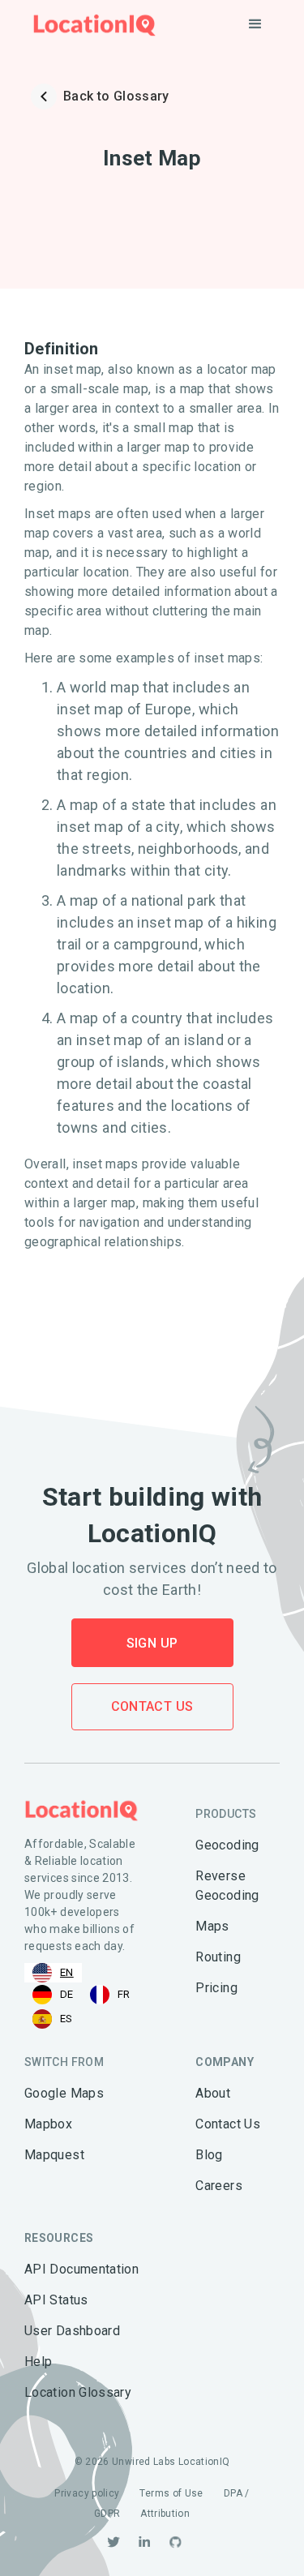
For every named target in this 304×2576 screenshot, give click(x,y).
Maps (212, 1926)
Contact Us (152, 1706)
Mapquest (54, 2155)
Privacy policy (87, 2493)
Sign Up (152, 1643)
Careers (219, 2186)
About (213, 2093)
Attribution (165, 2514)
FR (124, 1994)
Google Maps (64, 2093)
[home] (90, 25)
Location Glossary (78, 2392)
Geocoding (227, 1845)
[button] (255, 24)
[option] (53, 1995)
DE (67, 1994)
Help (38, 2362)
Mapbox (48, 2124)
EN (67, 1972)
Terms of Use (171, 2493)
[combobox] (53, 1973)
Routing (218, 1957)
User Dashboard (72, 2331)
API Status (56, 2300)
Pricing (216, 1988)
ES (66, 2019)
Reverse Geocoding (227, 1886)
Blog (209, 2155)
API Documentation (81, 2269)
